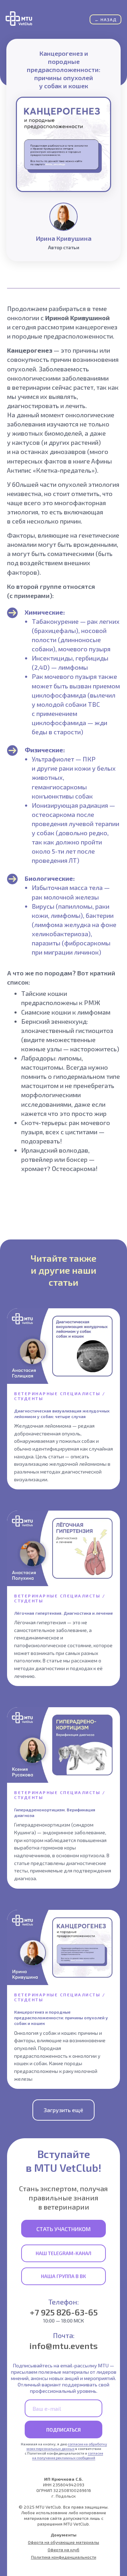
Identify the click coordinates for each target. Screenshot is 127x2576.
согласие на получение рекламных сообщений (68, 2455)
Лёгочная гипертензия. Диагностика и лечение (64, 1613)
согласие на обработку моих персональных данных (67, 2446)
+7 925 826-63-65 (64, 2312)
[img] (19, 19)
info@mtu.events (64, 2346)
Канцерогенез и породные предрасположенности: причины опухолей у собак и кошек (61, 2018)
